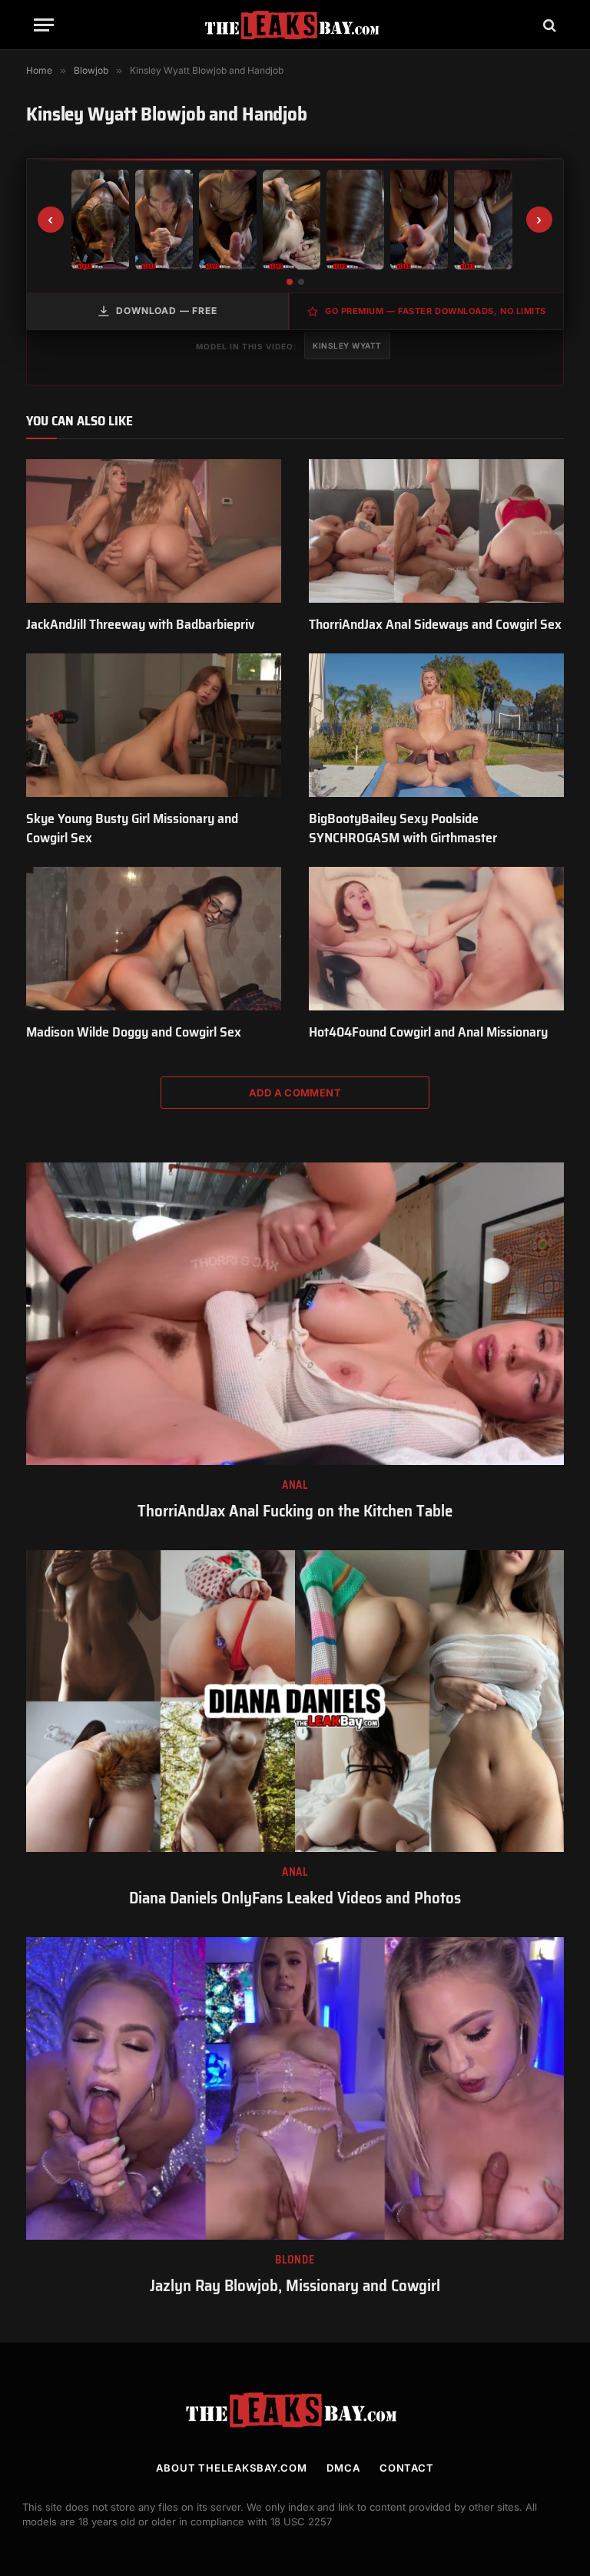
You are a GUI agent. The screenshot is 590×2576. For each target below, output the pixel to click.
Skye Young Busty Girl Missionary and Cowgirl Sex (132, 828)
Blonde (295, 2260)
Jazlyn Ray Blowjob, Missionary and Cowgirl (295, 2286)
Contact (407, 2468)
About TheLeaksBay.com (232, 2468)
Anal (295, 1485)
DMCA (343, 2468)
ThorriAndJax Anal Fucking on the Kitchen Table (295, 1511)
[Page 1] (290, 282)
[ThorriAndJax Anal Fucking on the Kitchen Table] (295, 1314)
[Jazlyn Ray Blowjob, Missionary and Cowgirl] (295, 2088)
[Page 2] (301, 282)
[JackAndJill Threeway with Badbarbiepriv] (154, 531)
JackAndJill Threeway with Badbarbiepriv (141, 624)
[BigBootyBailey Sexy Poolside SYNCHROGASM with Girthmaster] (436, 725)
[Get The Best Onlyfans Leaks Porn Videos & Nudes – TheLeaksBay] (295, 25)
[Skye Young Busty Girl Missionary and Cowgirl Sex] (154, 725)
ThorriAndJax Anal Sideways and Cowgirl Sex (435, 624)
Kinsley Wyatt (347, 346)
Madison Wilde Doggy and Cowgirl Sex (134, 1032)
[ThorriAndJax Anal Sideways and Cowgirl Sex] (436, 531)
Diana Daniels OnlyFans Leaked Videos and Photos (295, 1898)
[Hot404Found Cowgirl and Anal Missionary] (436, 939)
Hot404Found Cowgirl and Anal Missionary (428, 1032)
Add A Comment (295, 1093)
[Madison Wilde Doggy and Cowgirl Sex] (154, 939)
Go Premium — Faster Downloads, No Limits (436, 311)
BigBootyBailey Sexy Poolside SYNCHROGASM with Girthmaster (403, 828)
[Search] (548, 25)
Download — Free (167, 311)
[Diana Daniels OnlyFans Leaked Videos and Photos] (295, 1701)
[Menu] (44, 25)
